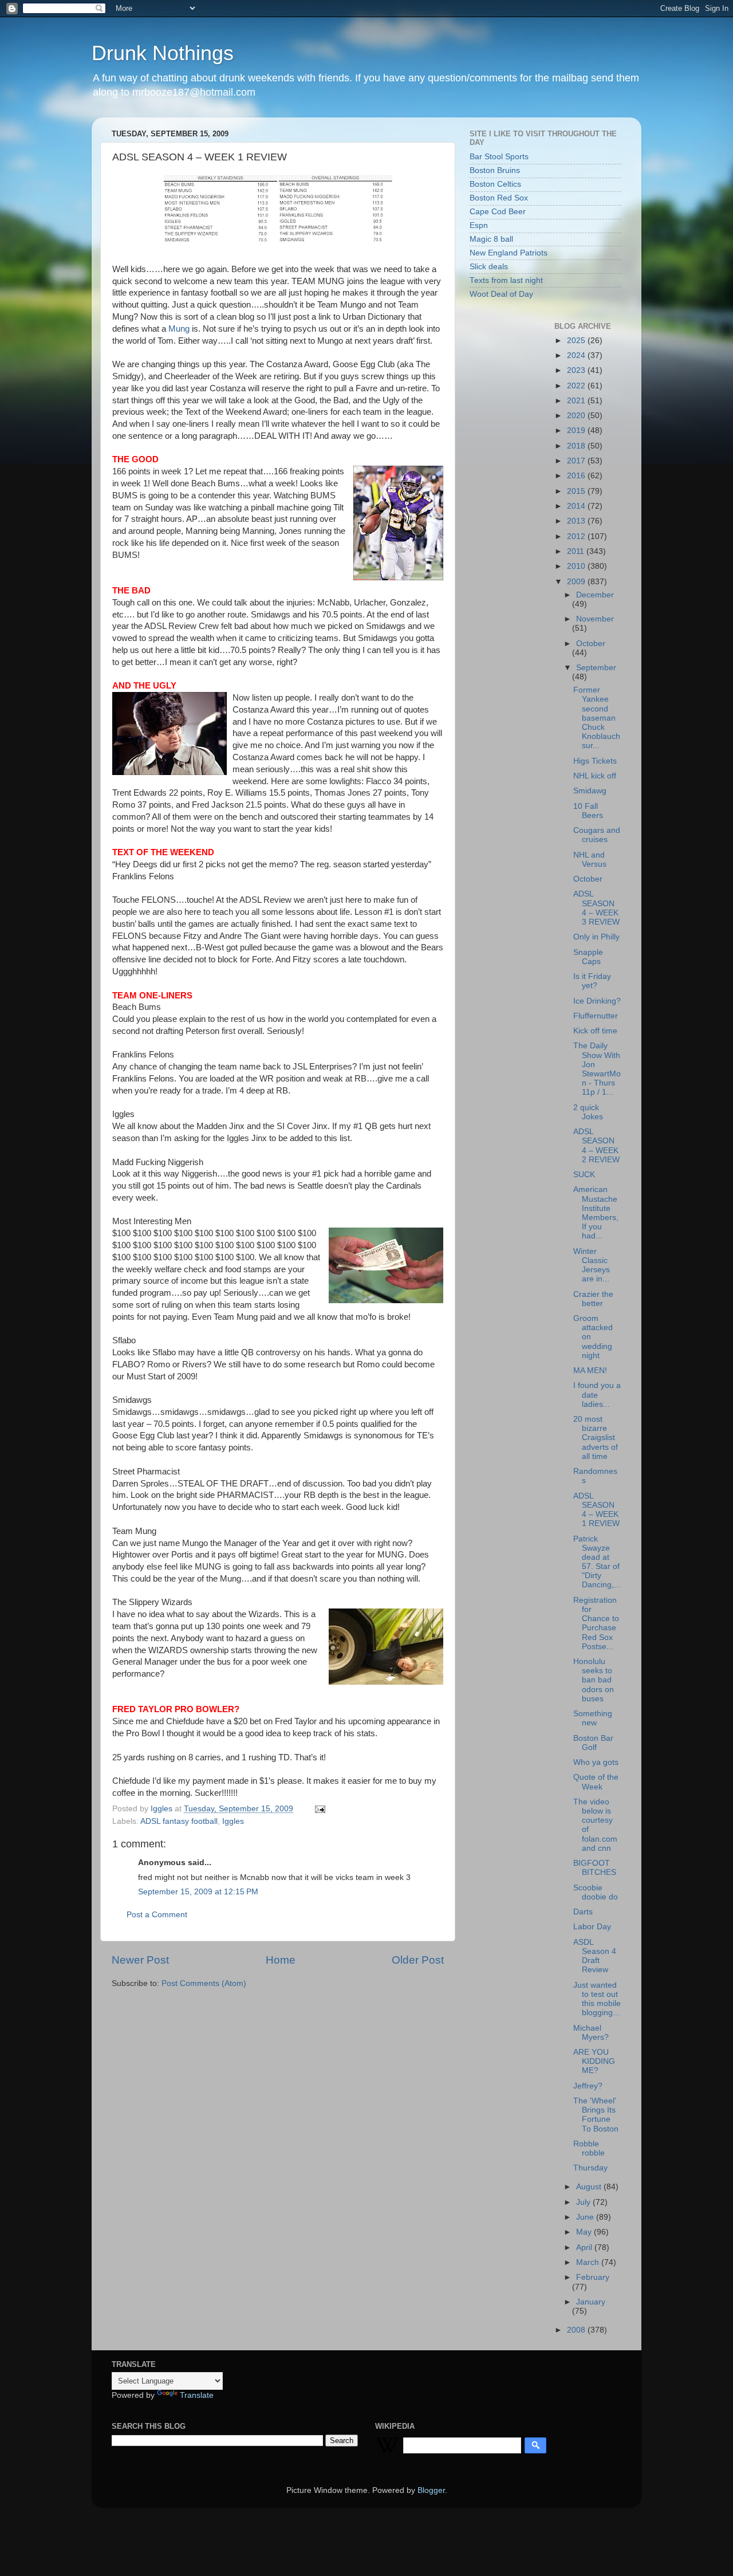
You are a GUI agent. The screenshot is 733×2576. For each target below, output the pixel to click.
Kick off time (595, 1031)
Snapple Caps (588, 957)
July (584, 2202)
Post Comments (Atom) (204, 1983)
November (595, 619)
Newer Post (140, 1960)
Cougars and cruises (597, 835)
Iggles (233, 1821)
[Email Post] (319, 1809)
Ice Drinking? (597, 1001)
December (595, 595)
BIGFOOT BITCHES (595, 1868)
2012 (577, 536)
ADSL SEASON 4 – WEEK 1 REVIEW (596, 1510)
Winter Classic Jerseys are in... (592, 1265)
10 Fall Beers (588, 811)
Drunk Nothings (163, 53)
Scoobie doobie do (596, 1892)
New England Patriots (509, 253)
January (591, 2302)
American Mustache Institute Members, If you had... (596, 1213)
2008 (577, 2330)
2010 (577, 566)
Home (281, 1960)
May (585, 2232)
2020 (577, 416)
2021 (577, 401)
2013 (577, 521)
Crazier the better (593, 1299)
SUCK (584, 1175)
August (590, 2187)
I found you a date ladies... (597, 1395)
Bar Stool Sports (499, 157)
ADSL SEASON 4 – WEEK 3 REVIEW (596, 908)
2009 (577, 582)
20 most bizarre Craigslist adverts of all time (596, 1438)
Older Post (418, 1960)
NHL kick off (595, 776)
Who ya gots (596, 1762)
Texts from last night (506, 280)
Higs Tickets (595, 761)
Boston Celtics (495, 184)
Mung (179, 329)
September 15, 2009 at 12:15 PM (198, 1892)
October (591, 644)
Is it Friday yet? (592, 981)
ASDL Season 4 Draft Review (595, 1956)
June (586, 2217)
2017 (577, 461)
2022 (577, 386)
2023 (577, 370)
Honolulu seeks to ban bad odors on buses (594, 1680)
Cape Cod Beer (498, 212)
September (596, 668)
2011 (577, 551)
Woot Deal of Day (501, 294)
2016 (577, 476)
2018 (577, 446)
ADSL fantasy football (179, 1821)
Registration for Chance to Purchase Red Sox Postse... (596, 1623)
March (589, 2262)
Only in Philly (596, 937)
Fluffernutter (596, 1016)
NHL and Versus (590, 860)
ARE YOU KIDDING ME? (594, 2061)
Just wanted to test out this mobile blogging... (597, 1999)
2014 (577, 506)
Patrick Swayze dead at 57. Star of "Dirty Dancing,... (597, 1562)
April (585, 2247)
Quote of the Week (596, 1782)
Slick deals (489, 267)
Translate (197, 2395)
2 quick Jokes (588, 1112)
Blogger (431, 2490)
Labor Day (592, 1927)
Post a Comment (157, 1915)
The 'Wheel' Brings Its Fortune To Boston (596, 2115)
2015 (577, 491)
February (593, 2277)
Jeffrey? (588, 2086)
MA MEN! (590, 1370)
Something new (593, 1718)
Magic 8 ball (491, 239)
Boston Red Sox (499, 198)
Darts (583, 1912)
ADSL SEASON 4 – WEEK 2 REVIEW (596, 1146)
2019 (577, 430)
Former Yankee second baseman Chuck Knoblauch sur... (597, 718)
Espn (479, 225)
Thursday (590, 2168)
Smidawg (590, 791)
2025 (577, 341)
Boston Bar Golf (593, 1743)
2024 (577, 355)
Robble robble (589, 2148)
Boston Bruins (495, 170)
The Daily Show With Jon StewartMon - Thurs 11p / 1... (597, 1069)
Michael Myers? (591, 2033)
